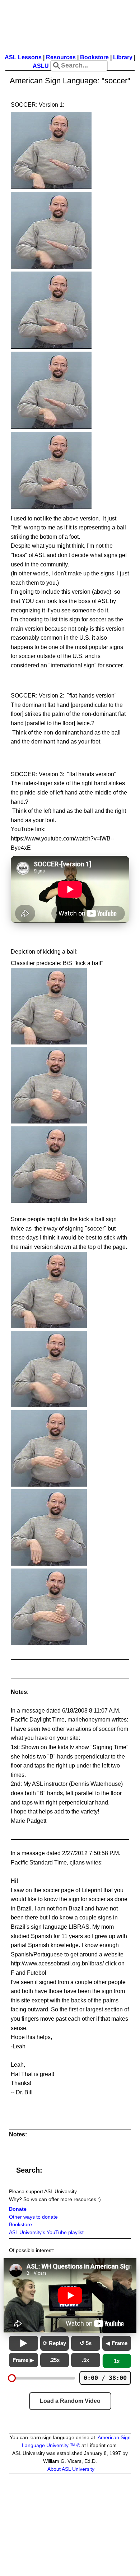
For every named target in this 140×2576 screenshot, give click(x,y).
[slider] (12, 2378)
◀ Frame (117, 2343)
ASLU (41, 66)
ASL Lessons (23, 57)
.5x (85, 2360)
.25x (55, 2360)
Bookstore (94, 57)
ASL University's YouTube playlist (46, 2232)
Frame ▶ (23, 2360)
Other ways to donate (33, 2217)
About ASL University (71, 2469)
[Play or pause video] (70, 2295)
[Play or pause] (24, 2343)
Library (123, 57)
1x (117, 2361)
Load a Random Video (70, 2401)
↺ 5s (86, 2343)
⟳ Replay (54, 2343)
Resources (61, 57)
